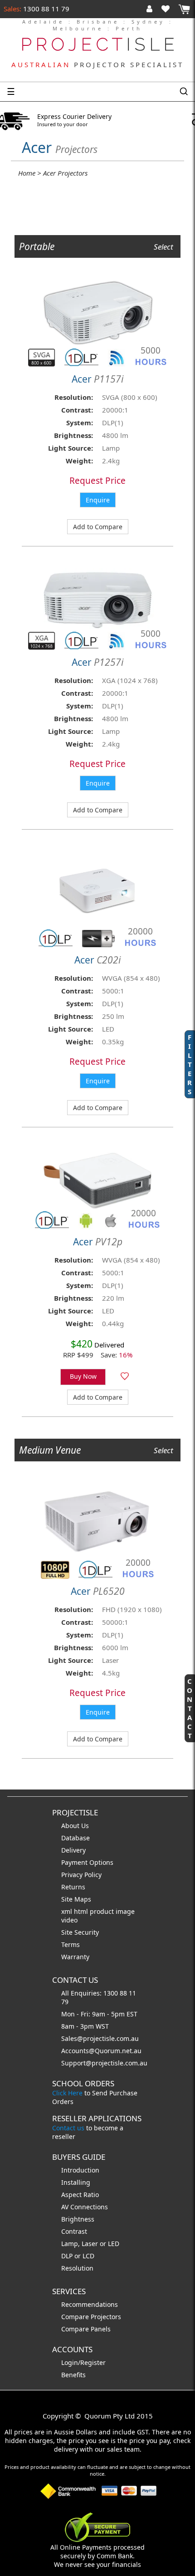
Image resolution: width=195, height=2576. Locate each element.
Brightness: (73, 435)
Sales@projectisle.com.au (100, 2038)
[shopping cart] (184, 9)
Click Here (67, 2093)
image (125, 1911)
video (69, 1920)
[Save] (125, 1377)
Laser (90, 2244)
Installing (76, 2182)
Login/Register (83, 2362)
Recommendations (90, 2304)
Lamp (70, 2244)
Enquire (98, 500)
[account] (151, 9)
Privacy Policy (81, 1875)
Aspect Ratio (80, 2195)
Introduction (80, 2170)
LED (114, 2244)
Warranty (75, 1957)
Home (27, 173)
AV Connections (85, 2207)
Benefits (73, 2375)
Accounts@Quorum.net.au (101, 2051)
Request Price (97, 481)
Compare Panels (86, 2329)
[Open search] (184, 92)
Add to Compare (98, 527)
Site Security (80, 1932)
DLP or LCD (78, 2256)
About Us (75, 1826)
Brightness (78, 2219)
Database (76, 1838)
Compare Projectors (91, 2317)
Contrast (74, 2231)
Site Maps (76, 1899)
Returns (73, 1887)
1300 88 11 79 (45, 9)
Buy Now (83, 1376)
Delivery (73, 1850)
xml (68, 1911)
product (103, 1911)
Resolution (77, 2268)
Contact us (68, 2128)
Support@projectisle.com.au (104, 2063)
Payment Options (87, 1862)
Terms (71, 1944)
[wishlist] (169, 9)
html (82, 1911)
